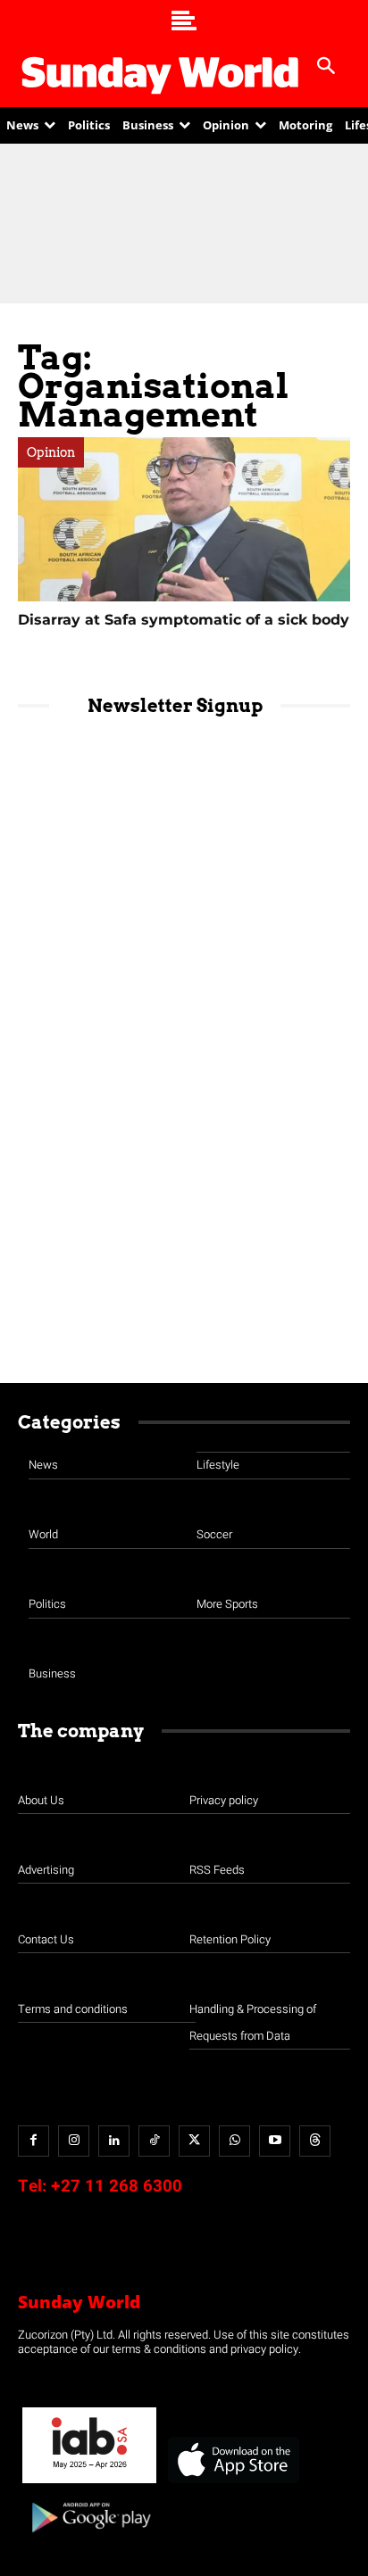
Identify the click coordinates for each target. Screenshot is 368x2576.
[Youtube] (275, 2141)
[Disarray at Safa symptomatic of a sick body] (184, 519)
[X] (194, 2141)
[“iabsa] (89, 2484)
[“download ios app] (232, 2484)
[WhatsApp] (234, 2141)
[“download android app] (89, 2539)
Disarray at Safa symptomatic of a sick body (184, 620)
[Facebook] (33, 2141)
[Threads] (315, 2141)
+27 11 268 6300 (117, 2186)
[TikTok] (154, 2141)
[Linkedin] (114, 2141)
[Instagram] (74, 2141)
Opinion (51, 452)
